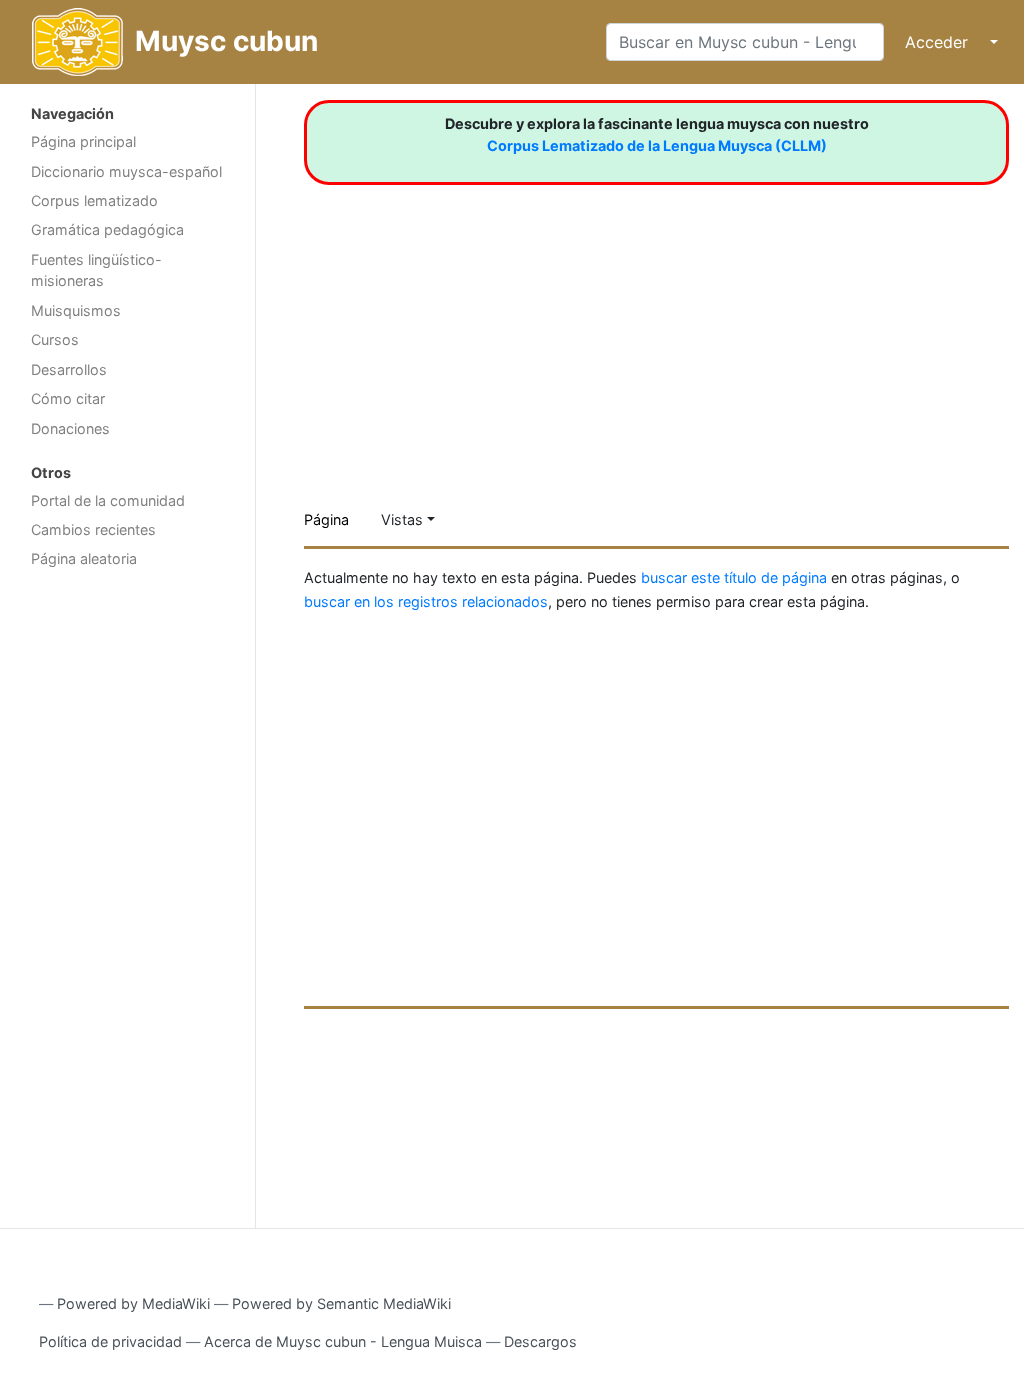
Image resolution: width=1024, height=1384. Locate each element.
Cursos (55, 339)
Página (326, 519)
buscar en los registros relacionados (426, 601)
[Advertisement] (127, 896)
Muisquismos (76, 310)
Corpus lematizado (94, 200)
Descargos (540, 1341)
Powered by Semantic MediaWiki (341, 1303)
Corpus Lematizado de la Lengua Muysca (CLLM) (657, 145)
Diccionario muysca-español (126, 171)
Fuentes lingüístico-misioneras (96, 270)
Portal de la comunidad (108, 500)
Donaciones (70, 428)
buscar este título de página (734, 577)
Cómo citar (68, 398)
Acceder (936, 42)
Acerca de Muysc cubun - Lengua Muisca (343, 1341)
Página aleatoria (84, 558)
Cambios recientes (93, 529)
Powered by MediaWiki (133, 1303)
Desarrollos (69, 369)
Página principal (83, 141)
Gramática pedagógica (107, 229)
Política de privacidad (110, 1341)
